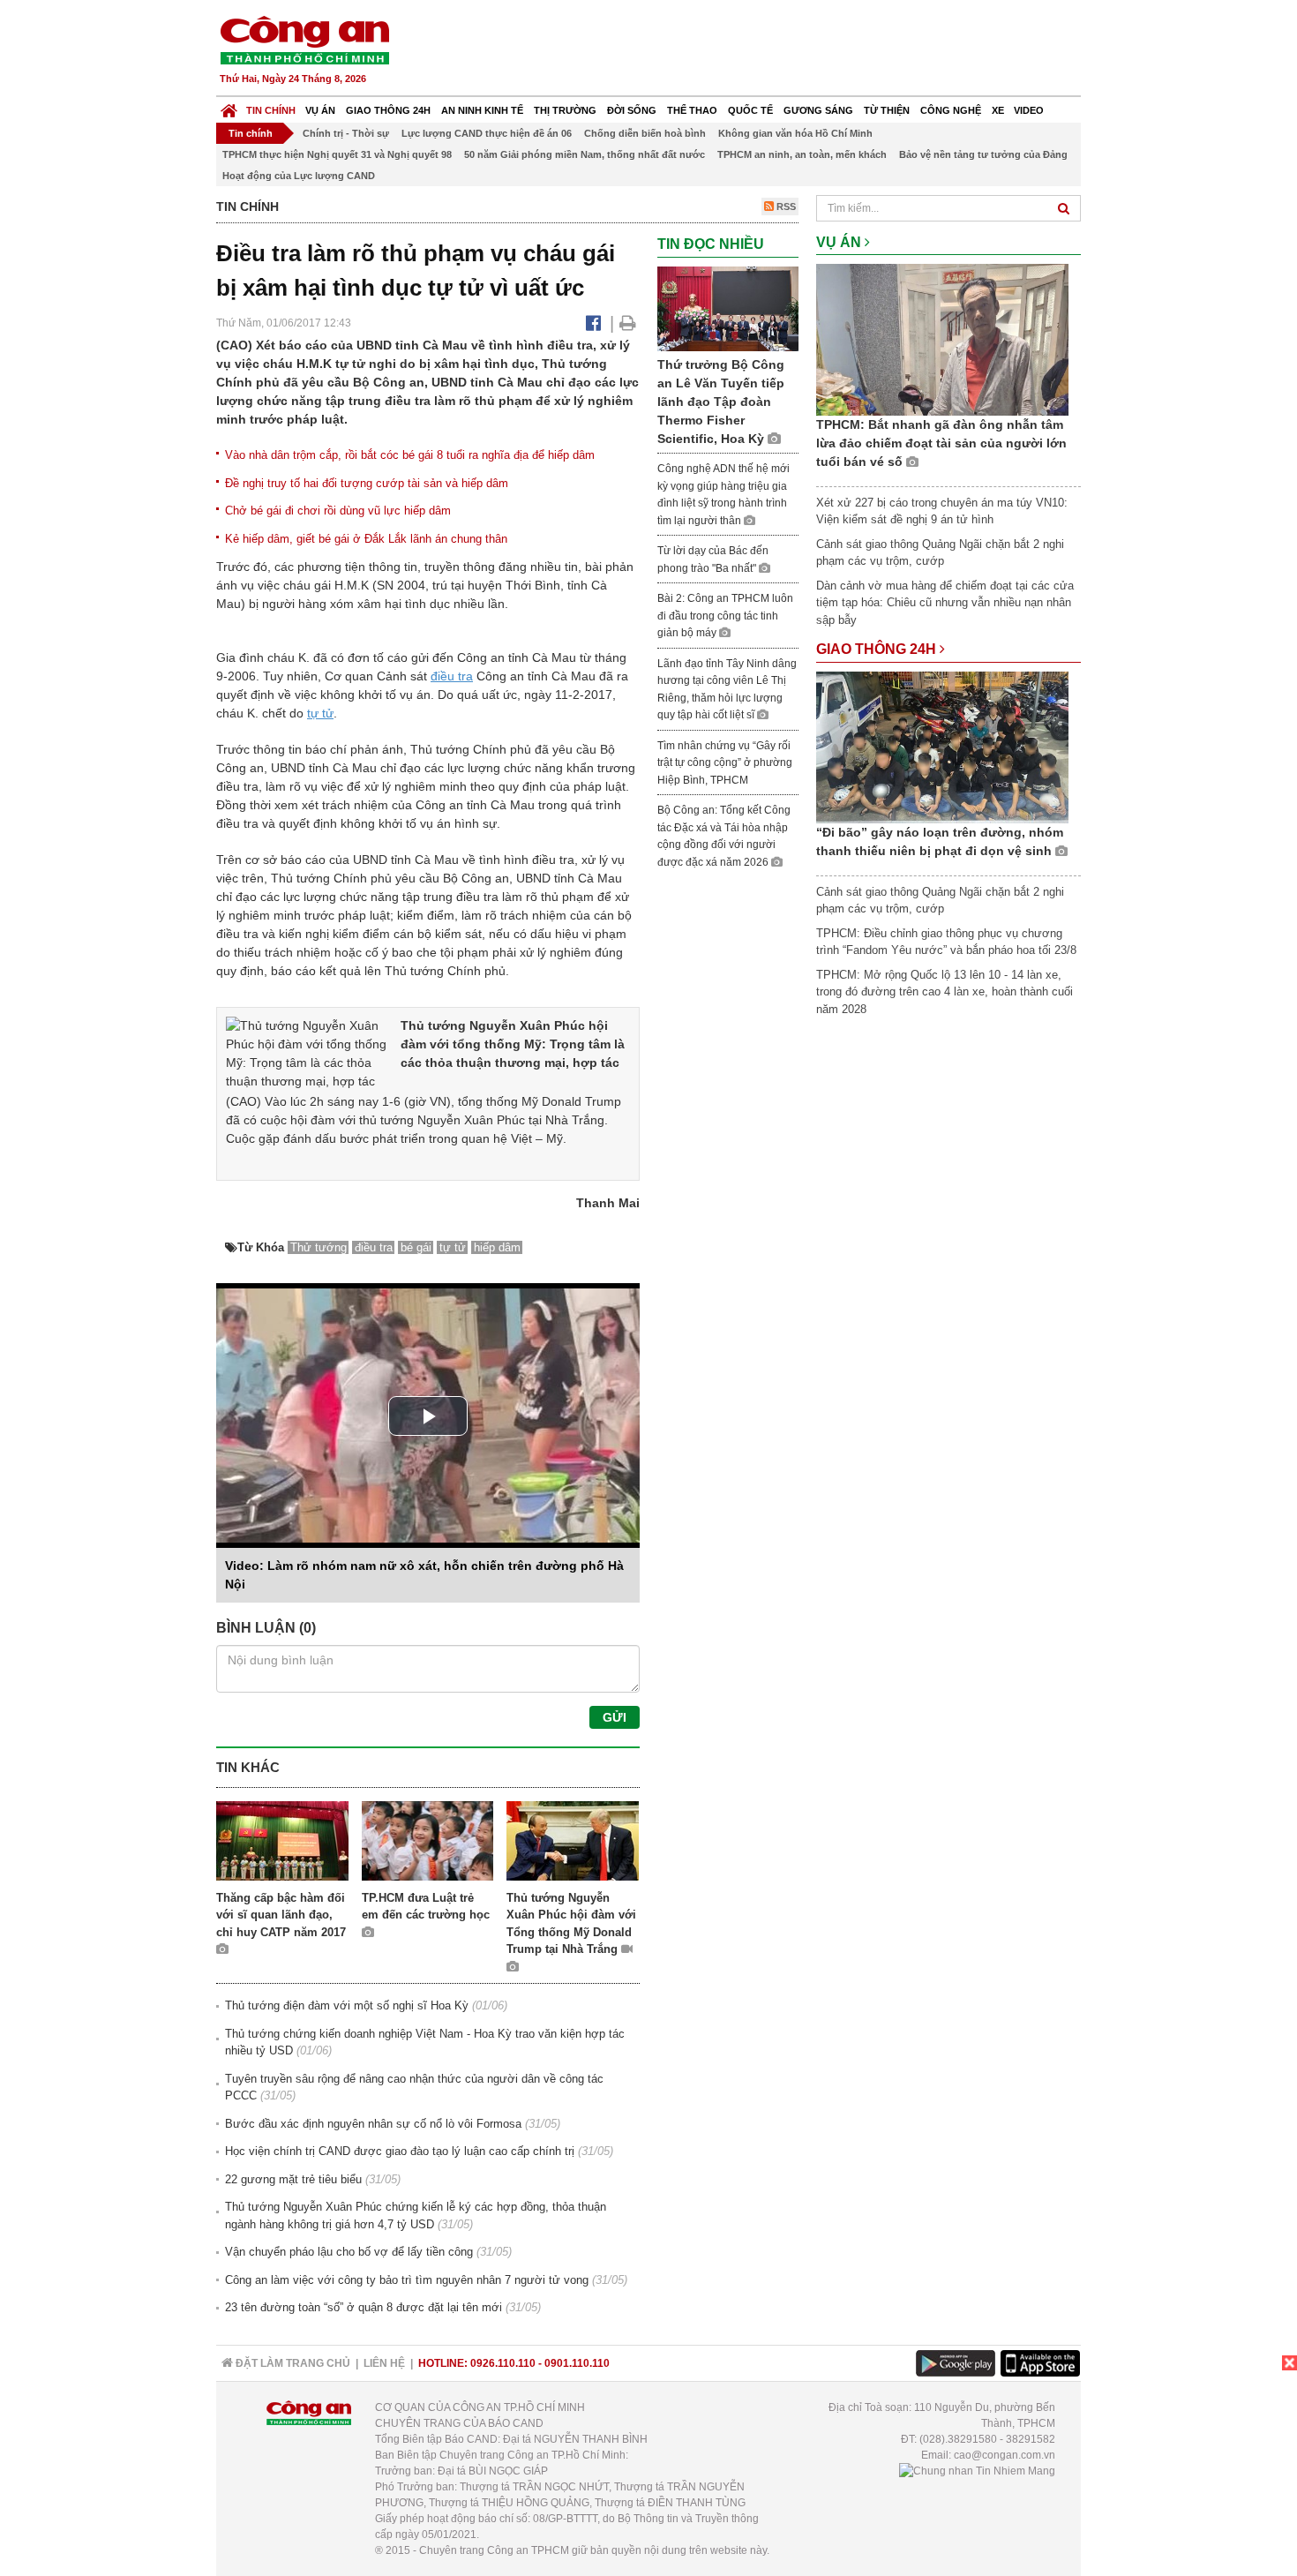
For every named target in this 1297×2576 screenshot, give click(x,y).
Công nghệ (951, 110)
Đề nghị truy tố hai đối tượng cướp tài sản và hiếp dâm (367, 483)
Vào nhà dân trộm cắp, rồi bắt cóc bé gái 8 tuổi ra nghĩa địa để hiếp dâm (410, 455)
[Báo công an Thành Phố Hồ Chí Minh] (304, 39)
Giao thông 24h (388, 110)
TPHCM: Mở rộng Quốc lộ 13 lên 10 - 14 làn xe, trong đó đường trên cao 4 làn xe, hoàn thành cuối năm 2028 (945, 992)
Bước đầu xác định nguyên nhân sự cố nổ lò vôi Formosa (373, 2124)
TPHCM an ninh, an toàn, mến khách (802, 154)
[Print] (628, 323)
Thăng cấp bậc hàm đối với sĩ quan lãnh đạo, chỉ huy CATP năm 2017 (281, 1915)
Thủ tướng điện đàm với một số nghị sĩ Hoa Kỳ (347, 2005)
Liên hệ (384, 2363)
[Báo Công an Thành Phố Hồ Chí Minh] (229, 106)
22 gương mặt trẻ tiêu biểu (293, 2179)
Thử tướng (319, 1247)
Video (1029, 110)
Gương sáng (818, 110)
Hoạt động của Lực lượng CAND (299, 176)
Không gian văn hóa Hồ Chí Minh (795, 133)
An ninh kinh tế (482, 110)
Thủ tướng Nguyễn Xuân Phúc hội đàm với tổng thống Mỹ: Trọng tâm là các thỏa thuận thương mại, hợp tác (513, 1044)
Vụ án (320, 110)
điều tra (452, 676)
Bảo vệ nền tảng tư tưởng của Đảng (983, 154)
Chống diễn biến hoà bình (645, 133)
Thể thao (692, 110)
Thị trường (565, 110)
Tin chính (271, 110)
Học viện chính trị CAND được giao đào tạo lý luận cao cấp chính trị (400, 2151)
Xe (998, 110)
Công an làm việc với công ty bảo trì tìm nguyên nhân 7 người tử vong (407, 2280)
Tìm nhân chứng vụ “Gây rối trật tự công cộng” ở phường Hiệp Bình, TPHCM (725, 763)
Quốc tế (750, 110)
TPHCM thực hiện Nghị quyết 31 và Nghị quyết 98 (337, 154)
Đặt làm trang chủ (292, 2363)
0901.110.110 (577, 2363)
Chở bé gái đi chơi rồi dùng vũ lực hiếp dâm (338, 511)
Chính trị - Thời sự (346, 133)
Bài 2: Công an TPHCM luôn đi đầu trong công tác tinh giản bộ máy (725, 616)
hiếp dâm (497, 1247)
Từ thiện (887, 110)
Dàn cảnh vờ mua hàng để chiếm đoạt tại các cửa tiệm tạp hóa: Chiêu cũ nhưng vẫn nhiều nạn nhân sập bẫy (945, 603)
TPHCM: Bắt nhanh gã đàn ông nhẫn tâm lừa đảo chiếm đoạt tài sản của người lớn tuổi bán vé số (941, 443)
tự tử (320, 713)
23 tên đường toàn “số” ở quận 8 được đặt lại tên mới (364, 2307)
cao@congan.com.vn (1005, 2455)
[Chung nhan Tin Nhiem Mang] (977, 2471)
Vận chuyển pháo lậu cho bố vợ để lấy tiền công (349, 2252)
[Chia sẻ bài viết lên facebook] (593, 323)
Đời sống (632, 110)
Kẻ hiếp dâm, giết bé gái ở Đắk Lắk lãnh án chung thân (366, 539)
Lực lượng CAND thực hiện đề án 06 (487, 133)
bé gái (416, 1247)
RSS (785, 207)
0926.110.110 (503, 2363)
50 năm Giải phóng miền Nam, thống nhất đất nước (585, 154)
